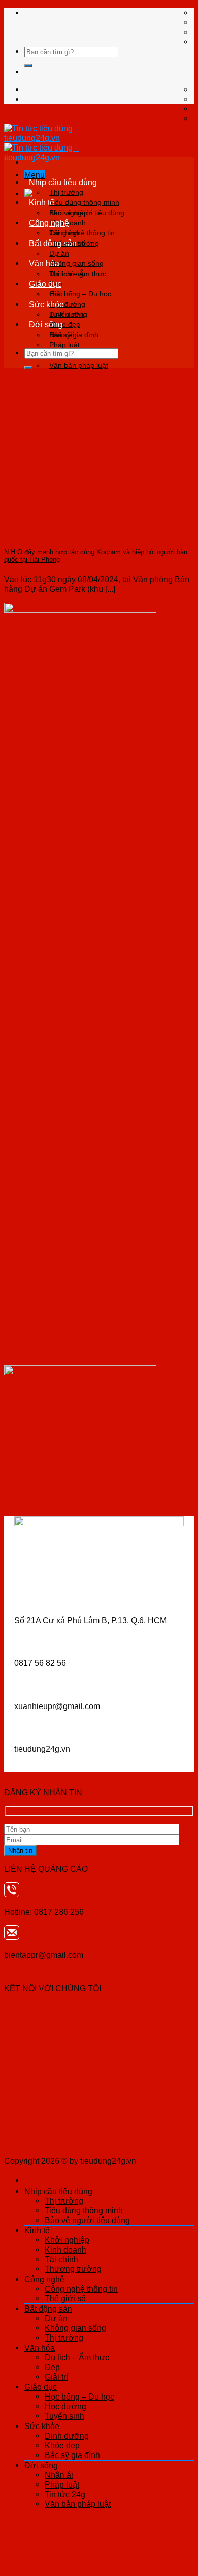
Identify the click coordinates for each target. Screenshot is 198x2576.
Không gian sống (76, 263)
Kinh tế (42, 202)
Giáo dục (45, 284)
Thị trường (66, 192)
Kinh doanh (65, 2250)
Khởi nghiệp (69, 213)
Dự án (59, 253)
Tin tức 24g (65, 2494)
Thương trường (73, 2269)
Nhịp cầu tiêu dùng (63, 182)
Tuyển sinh (64, 2416)
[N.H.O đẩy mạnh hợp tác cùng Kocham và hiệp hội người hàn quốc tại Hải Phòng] (80, 532)
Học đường (65, 2406)
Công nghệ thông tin (82, 233)
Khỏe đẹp (62, 2445)
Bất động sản (53, 243)
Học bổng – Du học (80, 294)
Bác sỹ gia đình (72, 2455)
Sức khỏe (46, 304)
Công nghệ (49, 223)
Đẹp (52, 2367)
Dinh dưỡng (68, 314)
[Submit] (28, 65)
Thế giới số (65, 2298)
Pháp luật (64, 345)
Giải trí (56, 2377)
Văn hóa (44, 263)
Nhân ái (62, 335)
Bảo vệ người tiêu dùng (87, 2220)
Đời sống (46, 324)
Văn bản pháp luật (79, 365)
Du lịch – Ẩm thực (78, 274)
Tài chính (61, 2259)
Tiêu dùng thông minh (84, 202)
